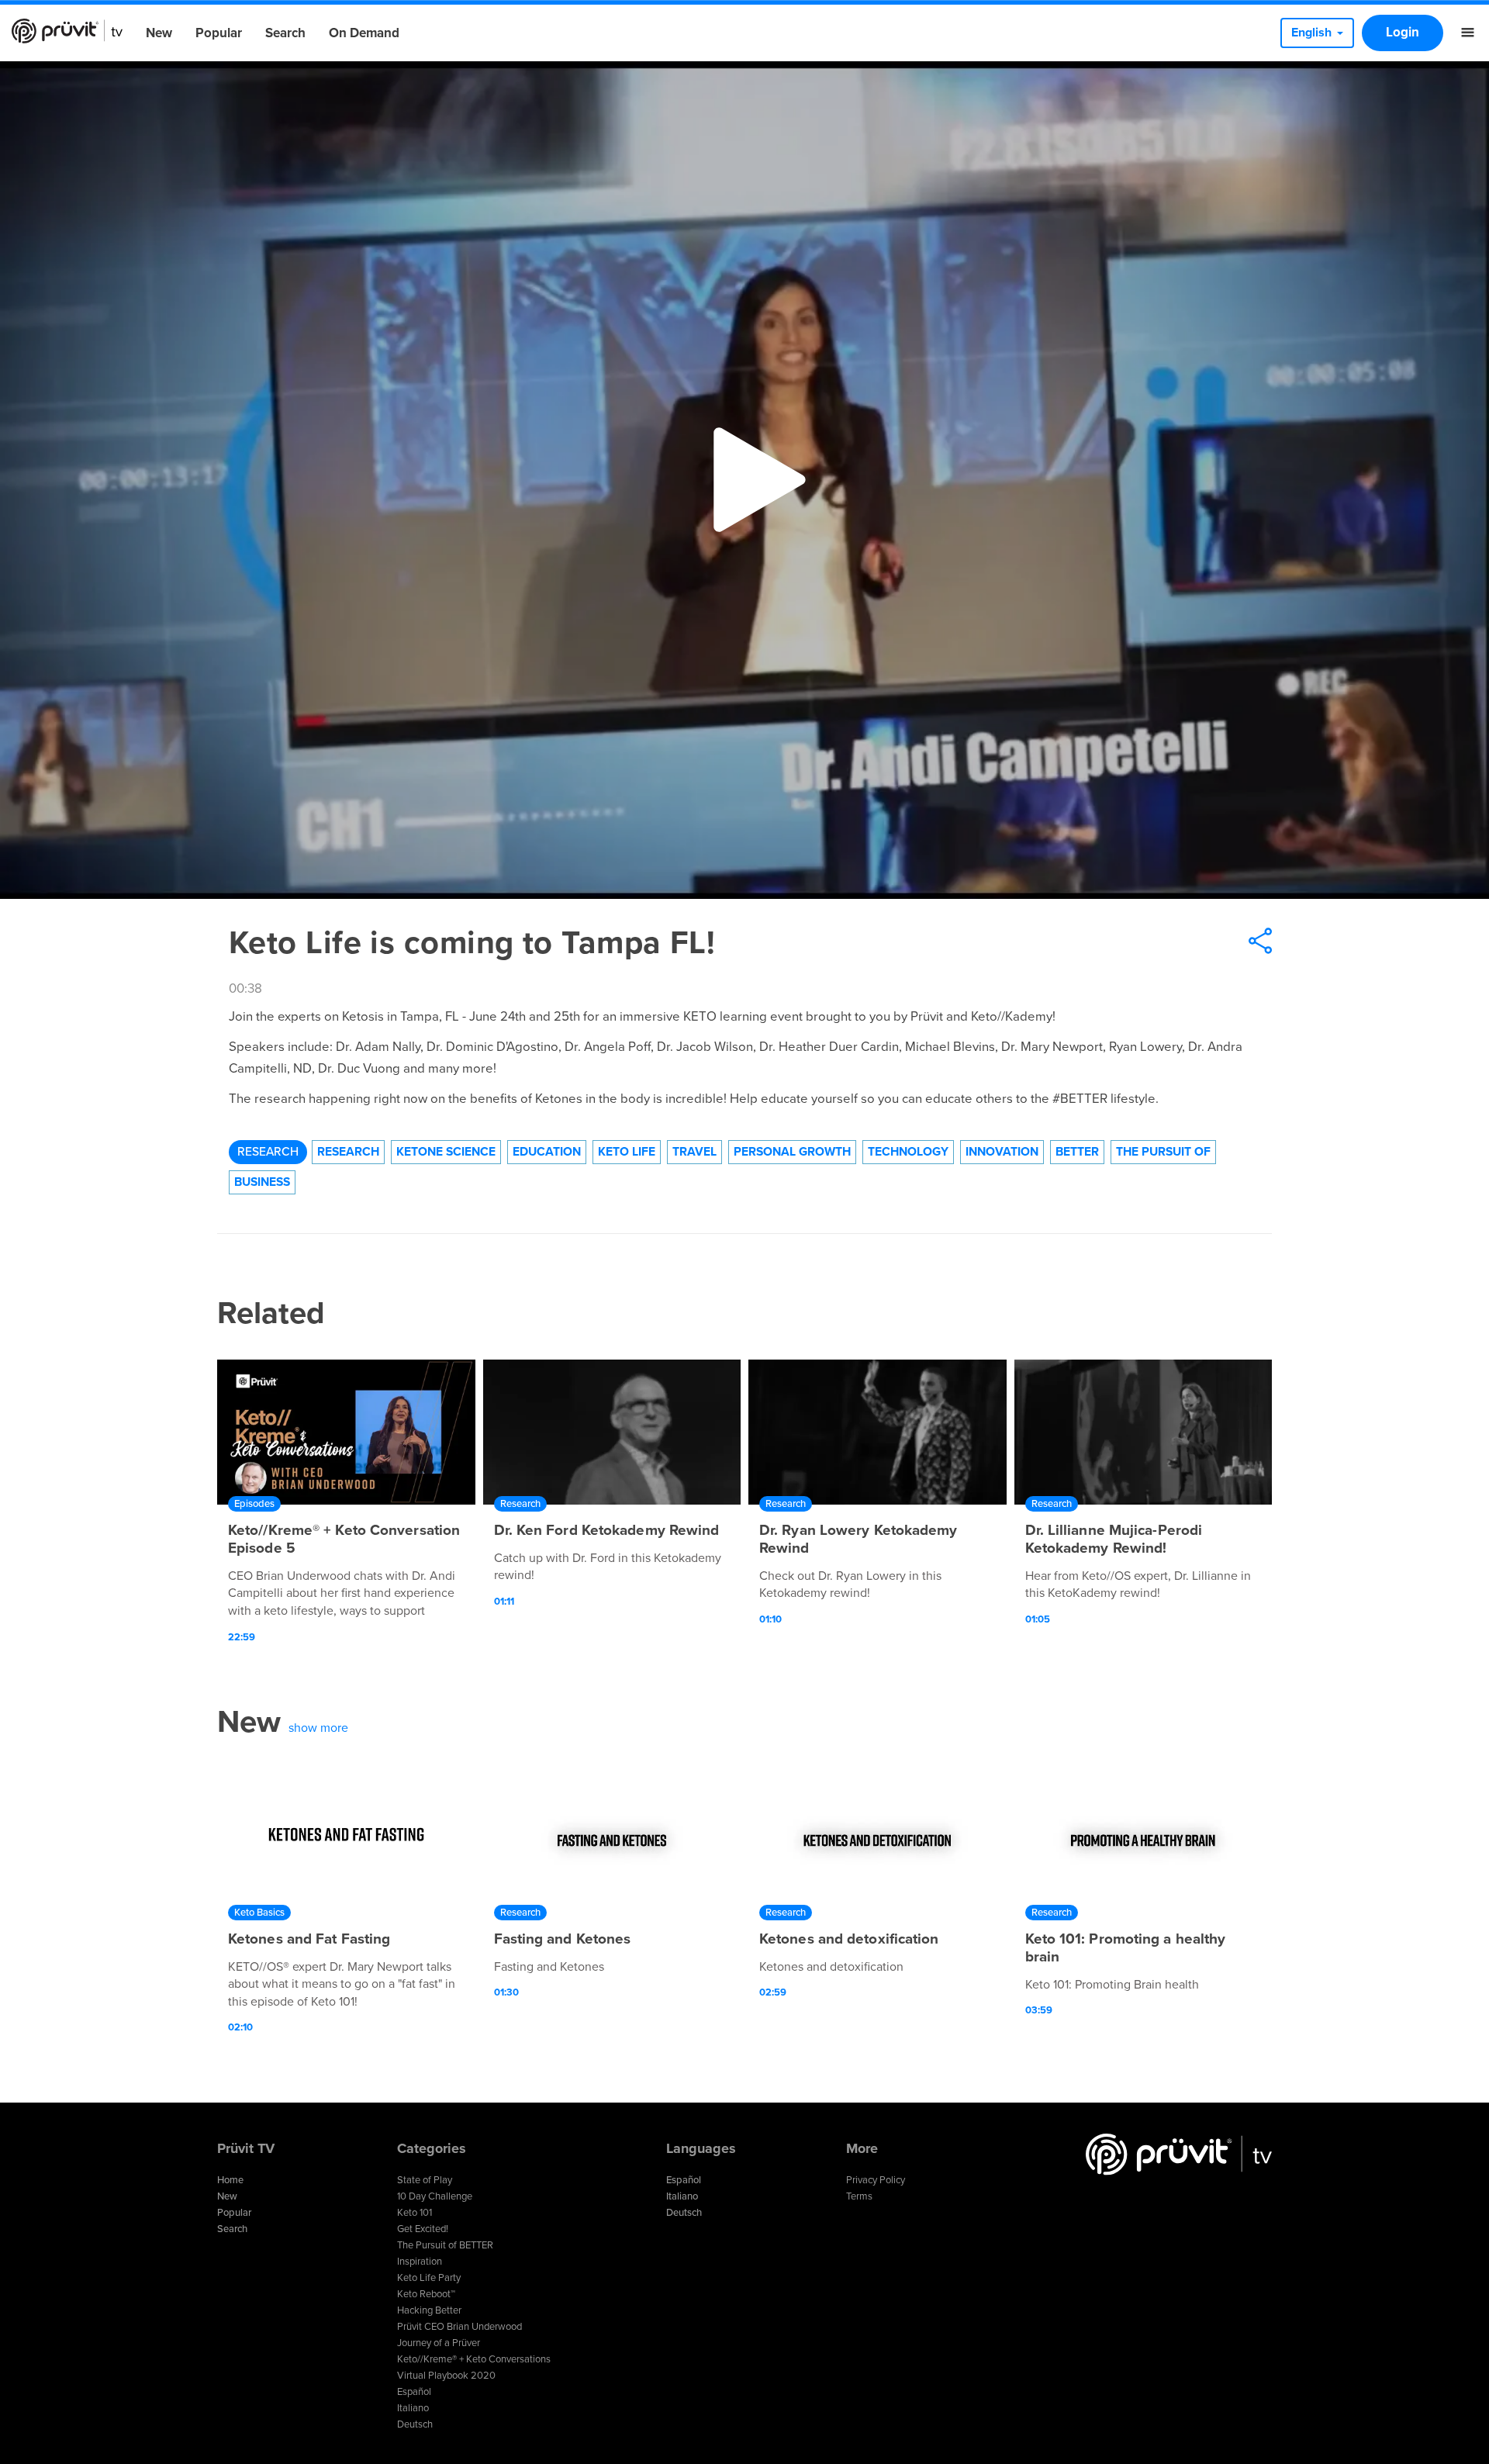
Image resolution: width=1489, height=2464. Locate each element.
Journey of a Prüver (439, 2343)
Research (268, 1152)
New (159, 33)
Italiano (413, 2408)
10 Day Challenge (435, 2196)
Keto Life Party (429, 2278)
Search (285, 33)
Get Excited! (423, 2229)
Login (1403, 32)
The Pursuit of (1163, 1152)
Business (262, 1182)
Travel (694, 1152)
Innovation (1002, 1152)
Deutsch (415, 2424)
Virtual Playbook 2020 (446, 2376)
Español (414, 2392)
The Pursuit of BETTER (445, 2245)
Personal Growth (792, 1152)
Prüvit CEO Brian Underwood (459, 2327)
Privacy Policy (876, 2180)
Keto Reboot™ (426, 2294)
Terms (859, 2196)
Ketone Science (446, 1152)
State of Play (425, 2180)
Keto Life (627, 1152)
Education (547, 1152)
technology (908, 1152)
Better (1077, 1152)
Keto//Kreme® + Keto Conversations (474, 2359)
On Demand (364, 33)
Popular (219, 33)
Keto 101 (415, 2213)
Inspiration (420, 2262)
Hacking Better (429, 2310)
